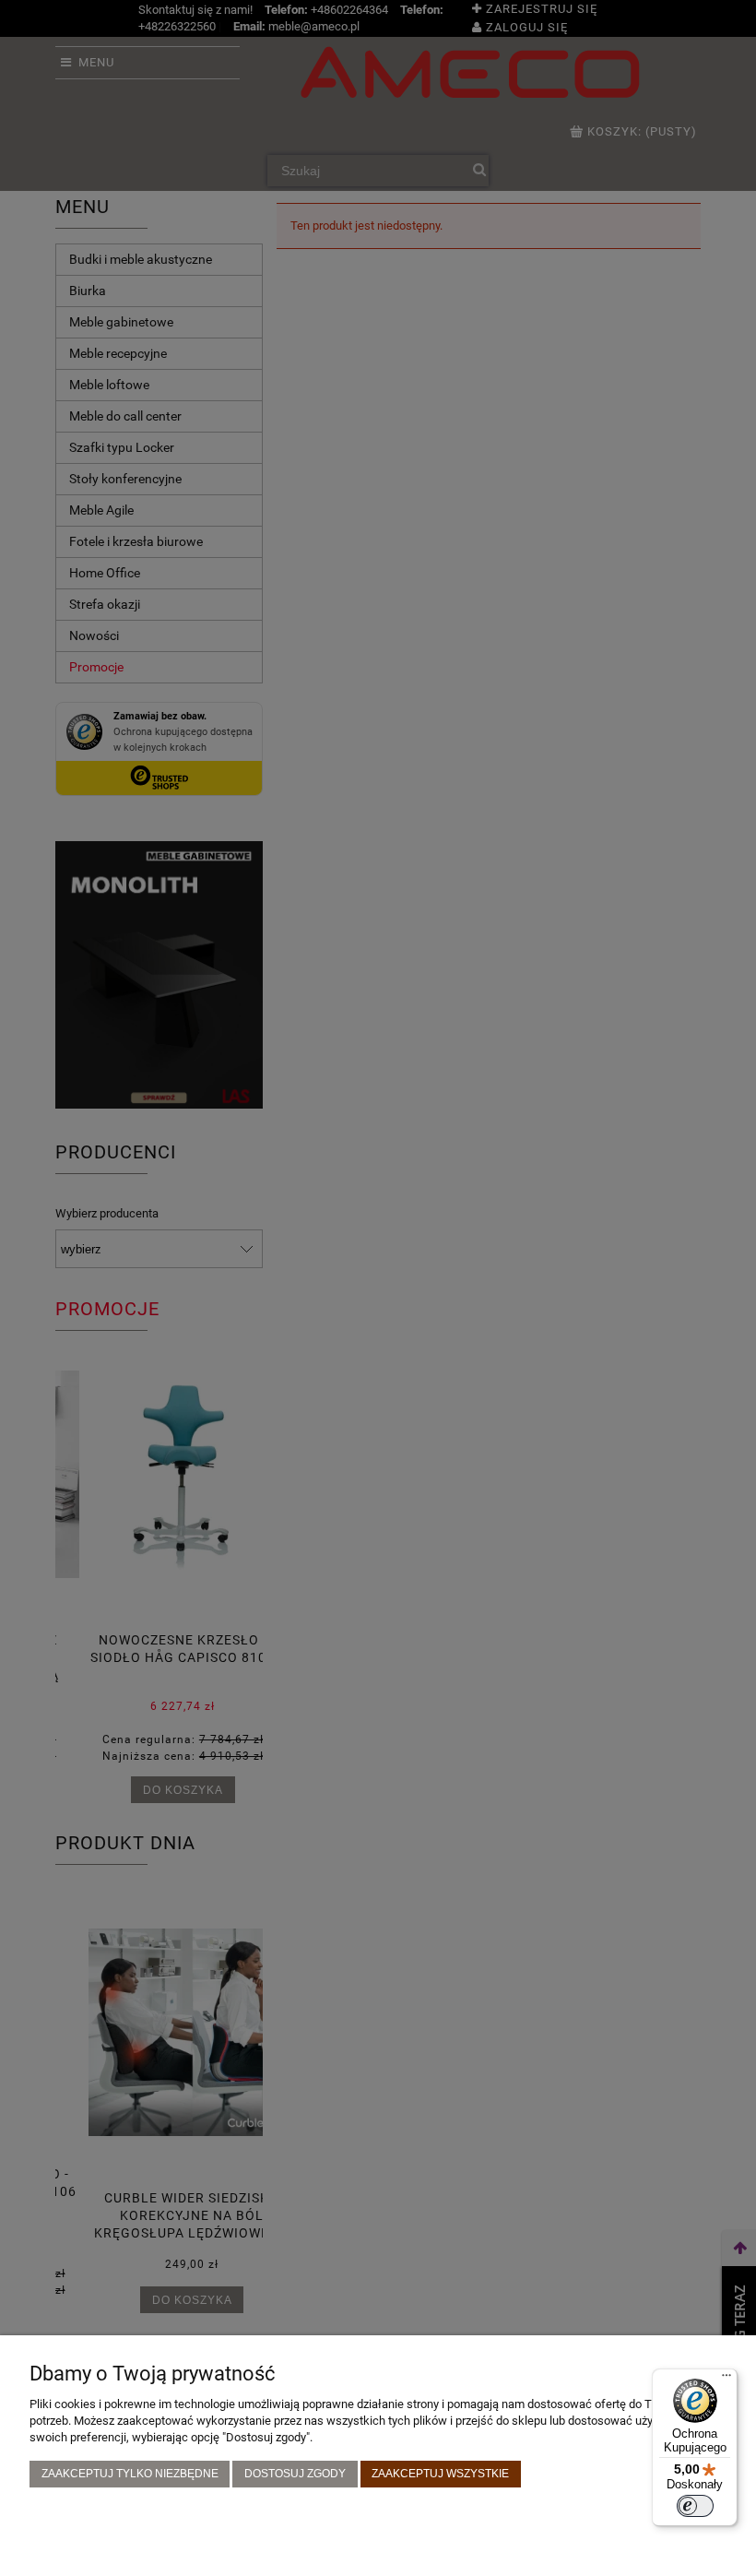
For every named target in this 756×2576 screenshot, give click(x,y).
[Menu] (726, 2380)
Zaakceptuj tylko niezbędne (130, 2473)
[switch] (695, 2506)
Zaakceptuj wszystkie (440, 2473)
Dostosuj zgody (295, 2473)
